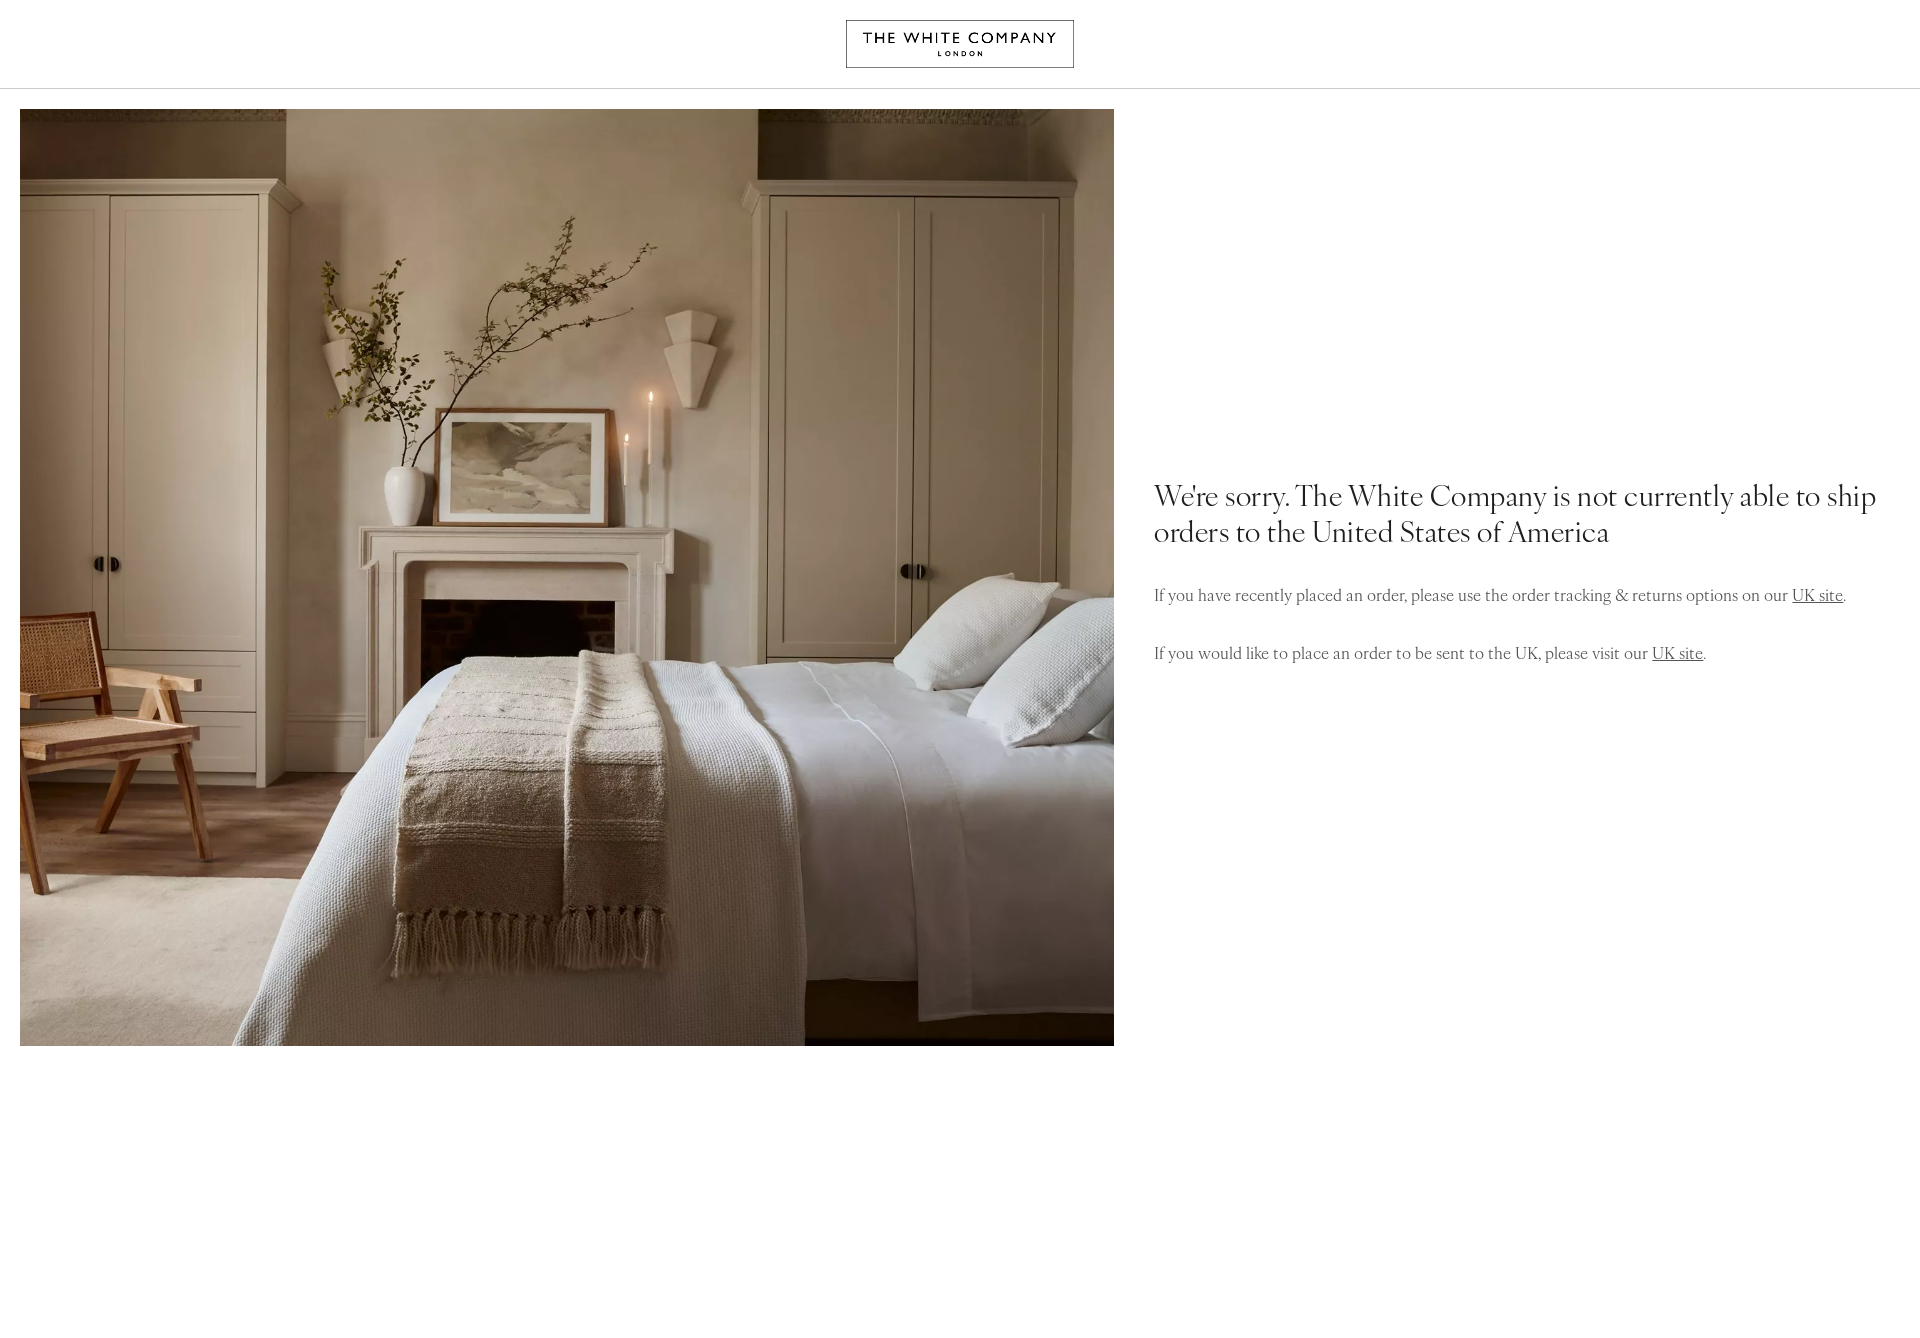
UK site (1817, 594)
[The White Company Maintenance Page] (960, 44)
